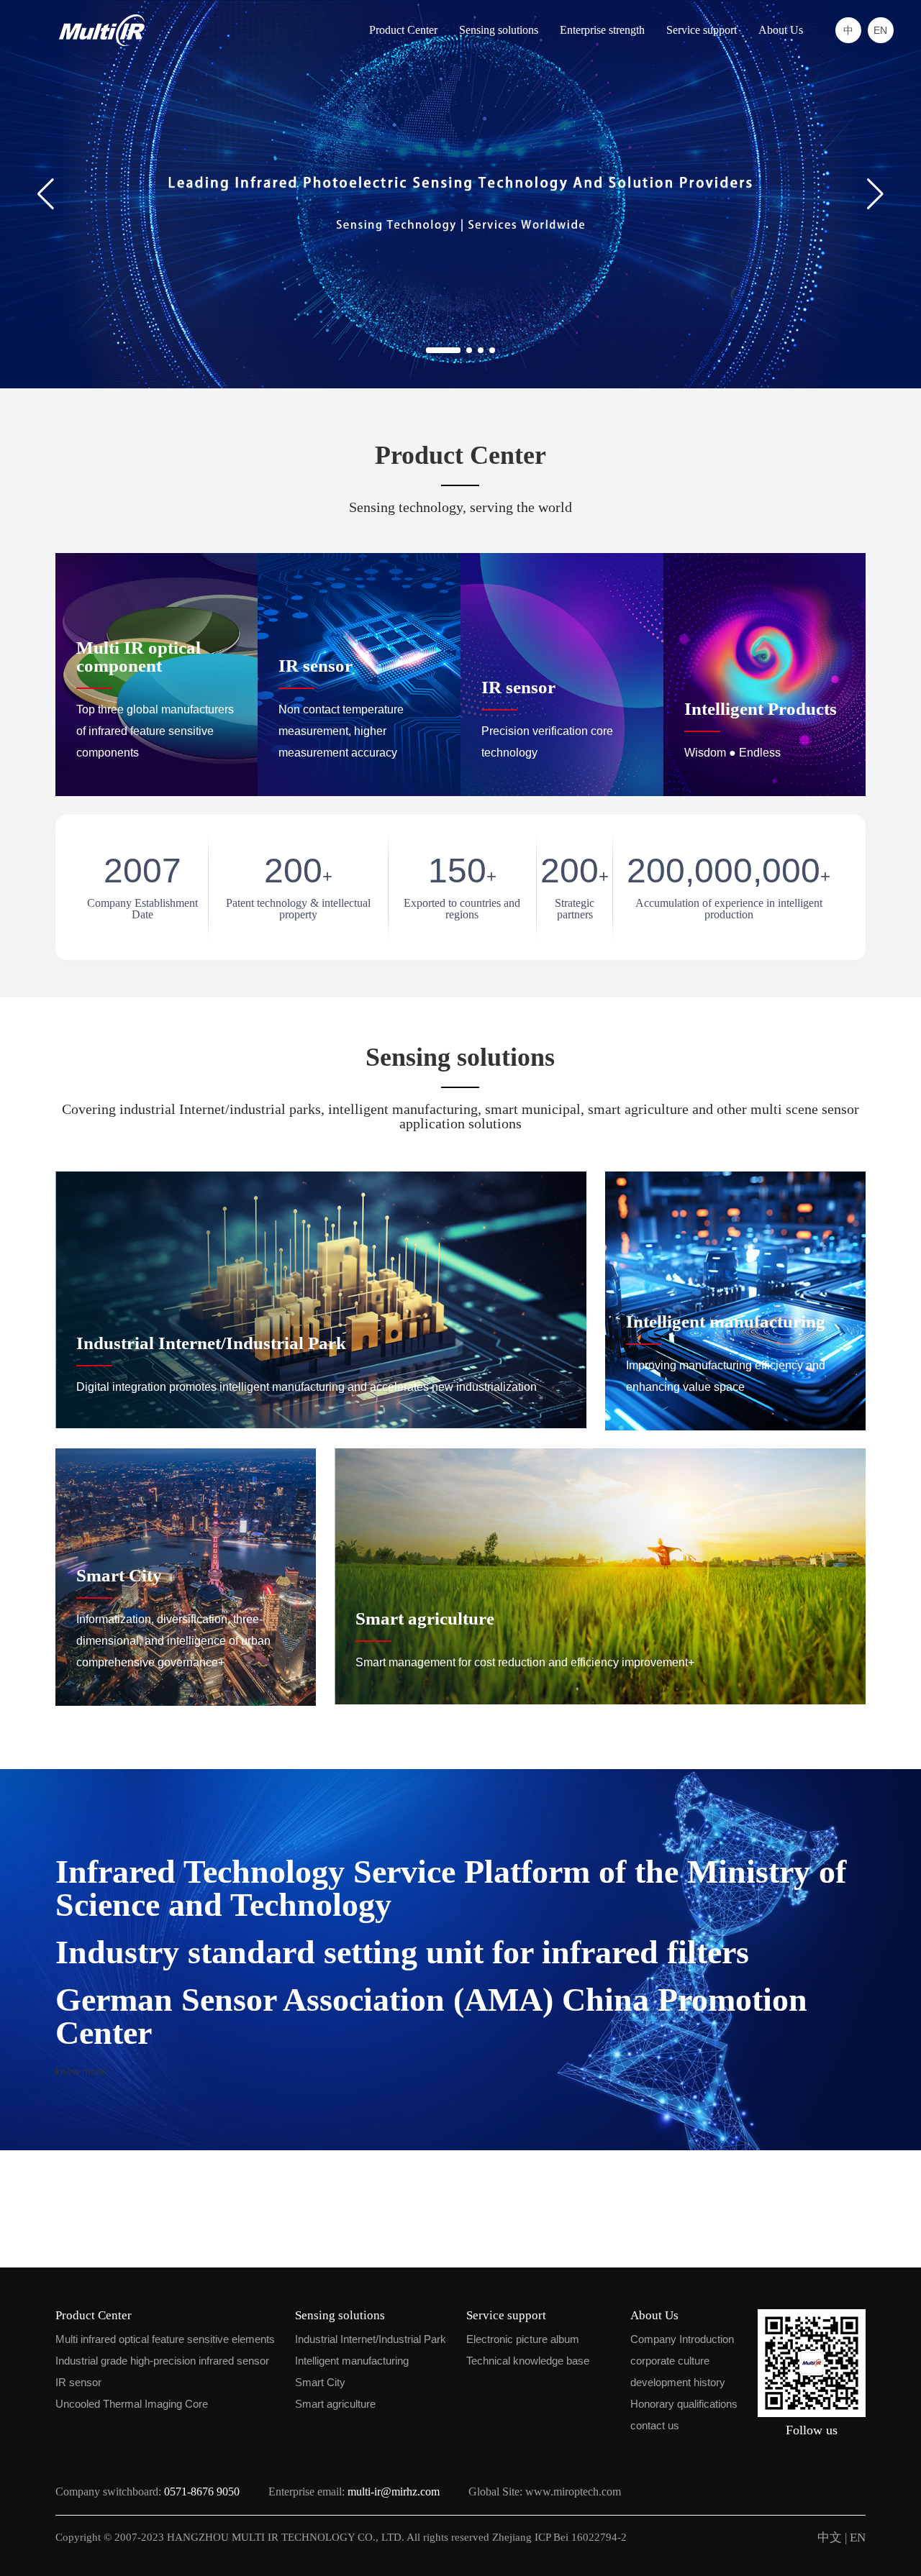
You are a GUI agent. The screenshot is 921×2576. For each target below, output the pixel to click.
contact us (655, 2425)
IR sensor (78, 2382)
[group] (460, 194)
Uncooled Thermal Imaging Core (132, 2404)
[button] (875, 194)
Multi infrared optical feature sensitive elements (165, 2339)
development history (678, 2382)
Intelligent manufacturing (352, 2361)
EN (858, 2538)
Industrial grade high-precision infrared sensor (162, 2361)
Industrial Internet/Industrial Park (371, 2339)
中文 (830, 2538)
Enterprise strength (602, 30)
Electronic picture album (523, 2339)
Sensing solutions (499, 30)
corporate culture (670, 2361)
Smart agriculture (335, 2404)
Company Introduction (682, 2339)
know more (81, 2071)
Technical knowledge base (528, 2361)
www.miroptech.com (573, 2491)
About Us (781, 30)
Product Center (403, 30)
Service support (702, 30)
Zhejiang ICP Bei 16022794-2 (561, 2537)
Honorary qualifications (684, 2404)
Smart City (320, 2382)
